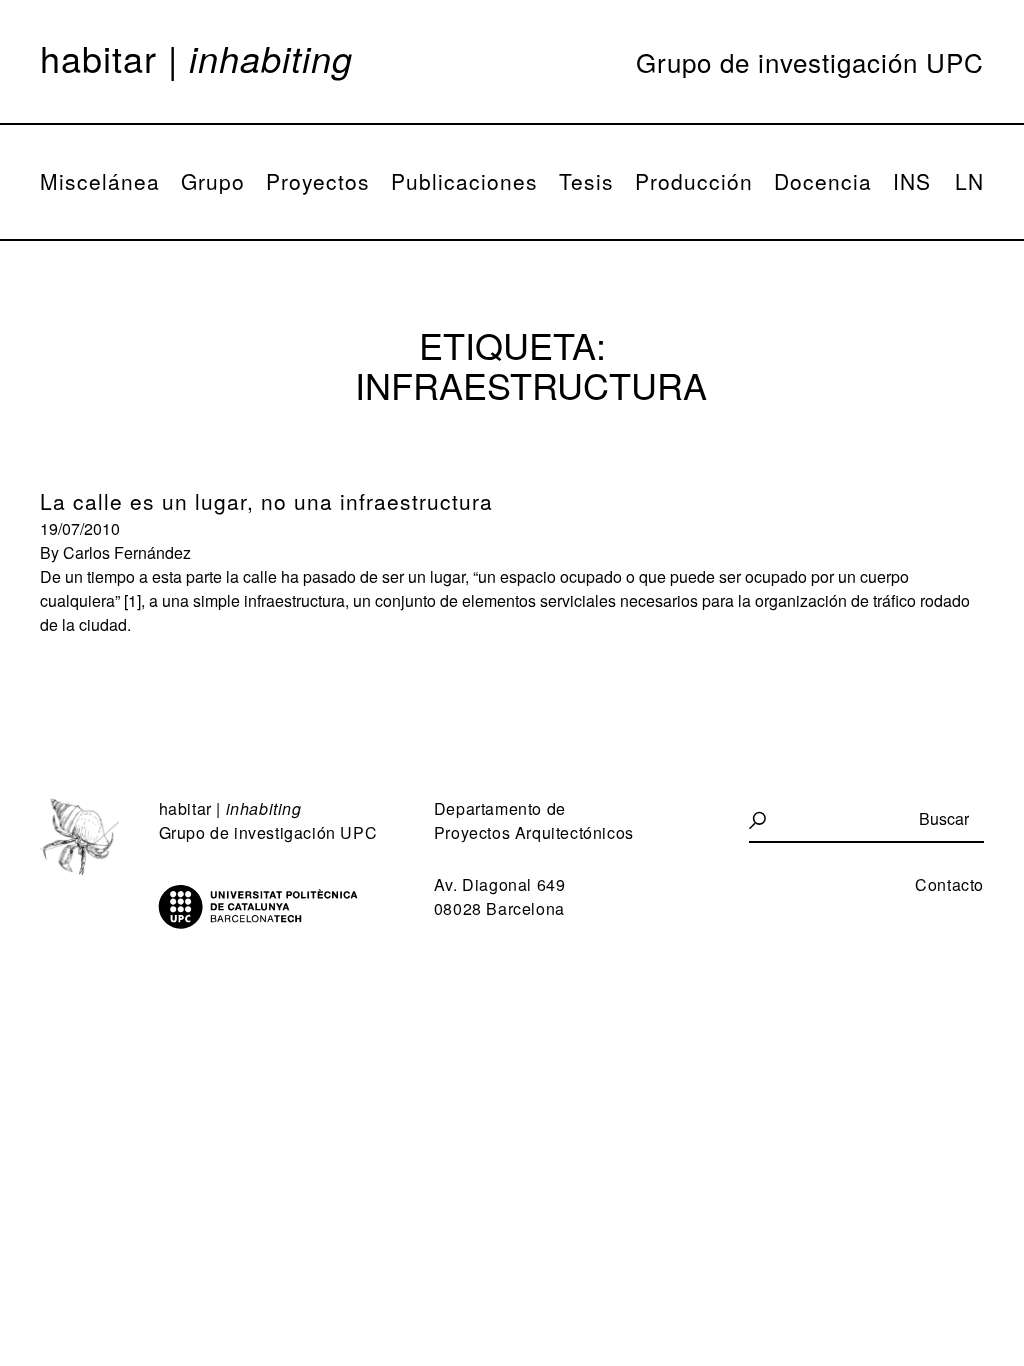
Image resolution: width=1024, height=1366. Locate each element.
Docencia (823, 181)
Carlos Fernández (127, 552)
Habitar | (196, 58)
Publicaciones (464, 181)
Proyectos (318, 181)
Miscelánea (100, 181)
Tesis (586, 181)
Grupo (213, 181)
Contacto (949, 884)
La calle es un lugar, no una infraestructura (266, 501)
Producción (694, 181)
